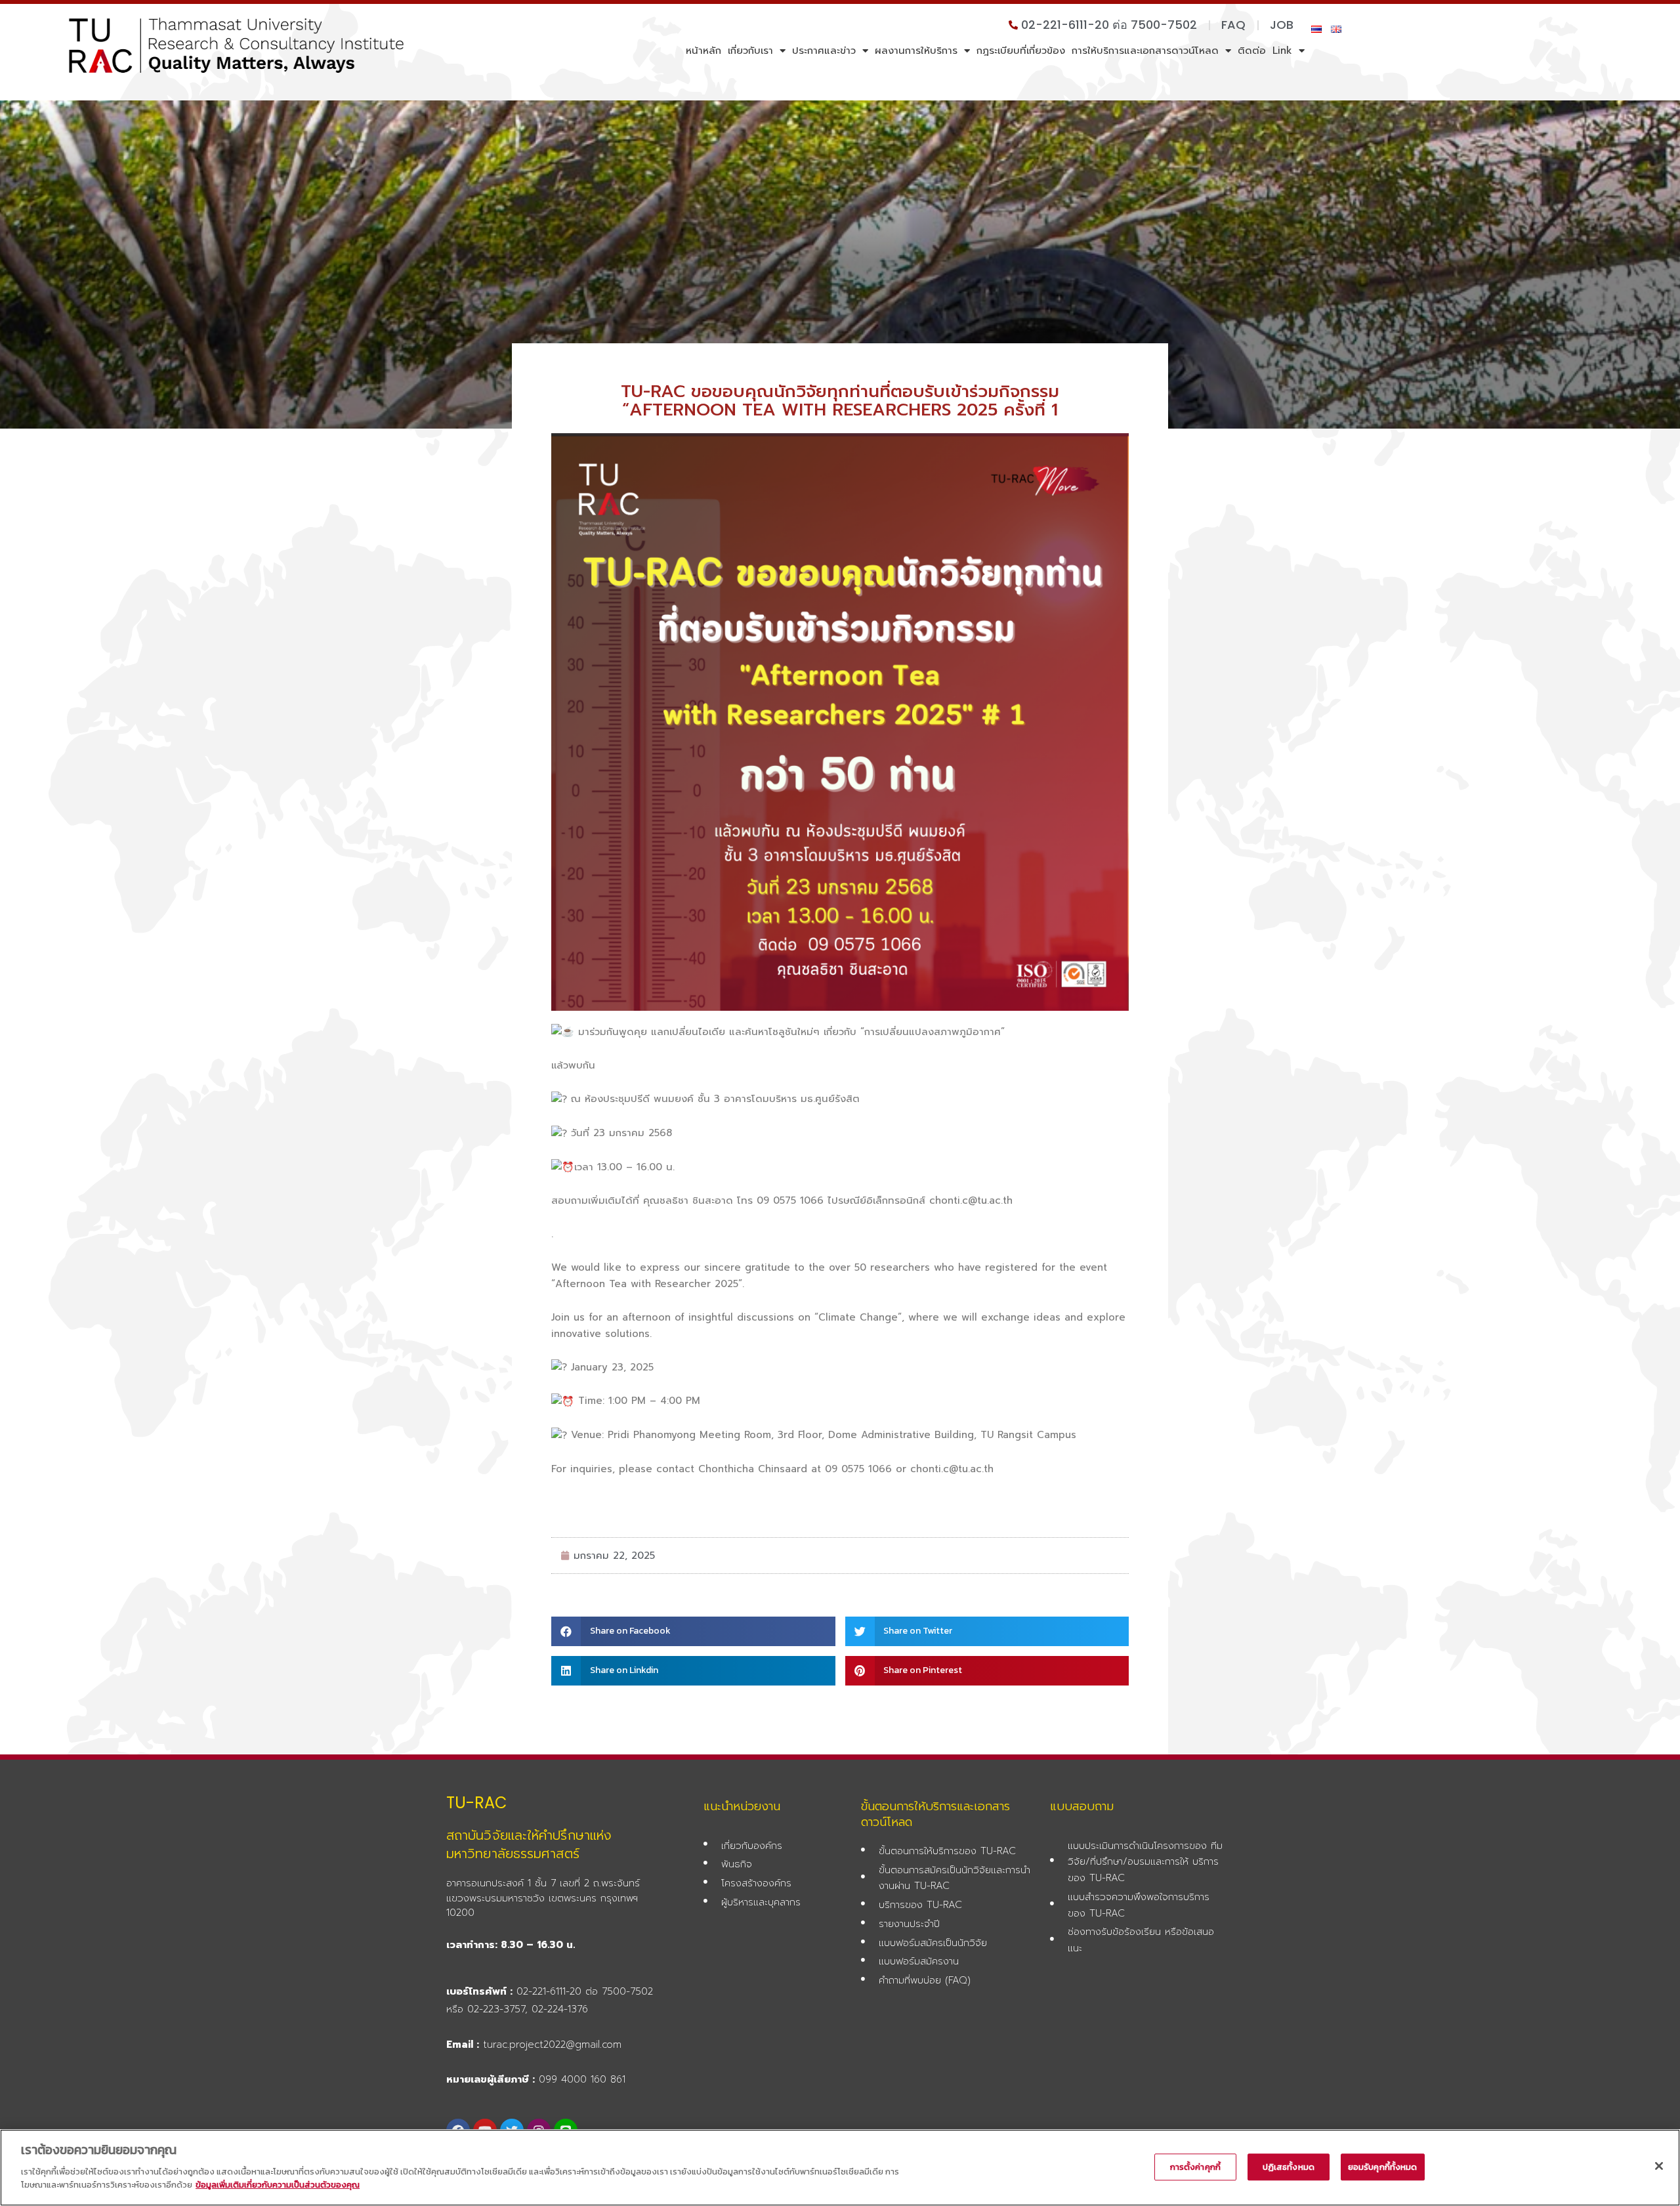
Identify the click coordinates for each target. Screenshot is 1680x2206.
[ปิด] (1659, 2166)
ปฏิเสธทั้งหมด (1289, 2167)
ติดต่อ (1252, 51)
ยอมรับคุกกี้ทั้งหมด (1383, 2167)
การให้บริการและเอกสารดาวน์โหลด (1145, 51)
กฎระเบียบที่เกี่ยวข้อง (1021, 51)
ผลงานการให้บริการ (916, 51)
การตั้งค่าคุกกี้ (1195, 2167)
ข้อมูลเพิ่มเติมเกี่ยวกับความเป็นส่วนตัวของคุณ (278, 2184)
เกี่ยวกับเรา (750, 51)
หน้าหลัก (703, 51)
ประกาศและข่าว (824, 51)
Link (1282, 51)
